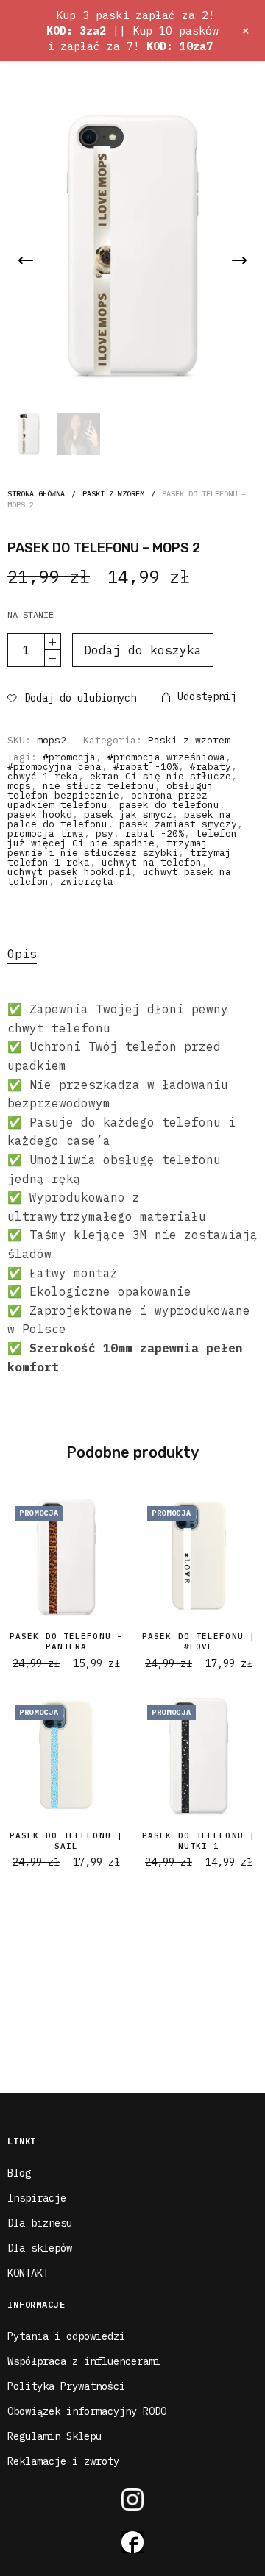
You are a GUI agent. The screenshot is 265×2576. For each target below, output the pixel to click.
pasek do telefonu (169, 805)
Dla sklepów (40, 2248)
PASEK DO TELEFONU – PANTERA (66, 1641)
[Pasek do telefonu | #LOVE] (199, 1558)
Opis (22, 954)
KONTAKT (28, 2273)
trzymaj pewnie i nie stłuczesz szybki (107, 848)
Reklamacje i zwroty (63, 2461)
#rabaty (211, 767)
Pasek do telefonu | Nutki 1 (199, 1841)
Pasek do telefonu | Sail (66, 1841)
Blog (19, 2173)
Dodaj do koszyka (143, 650)
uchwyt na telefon (152, 862)
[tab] (132, 955)
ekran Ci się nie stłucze (160, 776)
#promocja (69, 757)
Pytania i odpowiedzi (66, 2336)
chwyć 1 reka (43, 776)
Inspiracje (37, 2198)
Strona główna (36, 494)
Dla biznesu (40, 2223)
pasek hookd (40, 814)
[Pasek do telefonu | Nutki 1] (199, 1757)
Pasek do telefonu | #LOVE (199, 1641)
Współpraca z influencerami (84, 2361)
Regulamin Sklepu (54, 2436)
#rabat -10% (146, 767)
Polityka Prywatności (66, 2386)
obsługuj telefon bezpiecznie (110, 791)
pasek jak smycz (128, 814)
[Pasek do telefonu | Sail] (66, 1757)
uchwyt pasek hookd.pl (69, 872)
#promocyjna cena (54, 767)
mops (19, 786)
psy (105, 834)
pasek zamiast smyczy (178, 824)
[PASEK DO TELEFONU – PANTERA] (66, 1558)
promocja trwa (46, 834)
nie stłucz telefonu (99, 786)
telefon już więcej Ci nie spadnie (122, 838)
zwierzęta (87, 881)
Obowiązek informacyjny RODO (87, 2411)
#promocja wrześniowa (166, 757)
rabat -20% (155, 834)
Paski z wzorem (113, 494)
